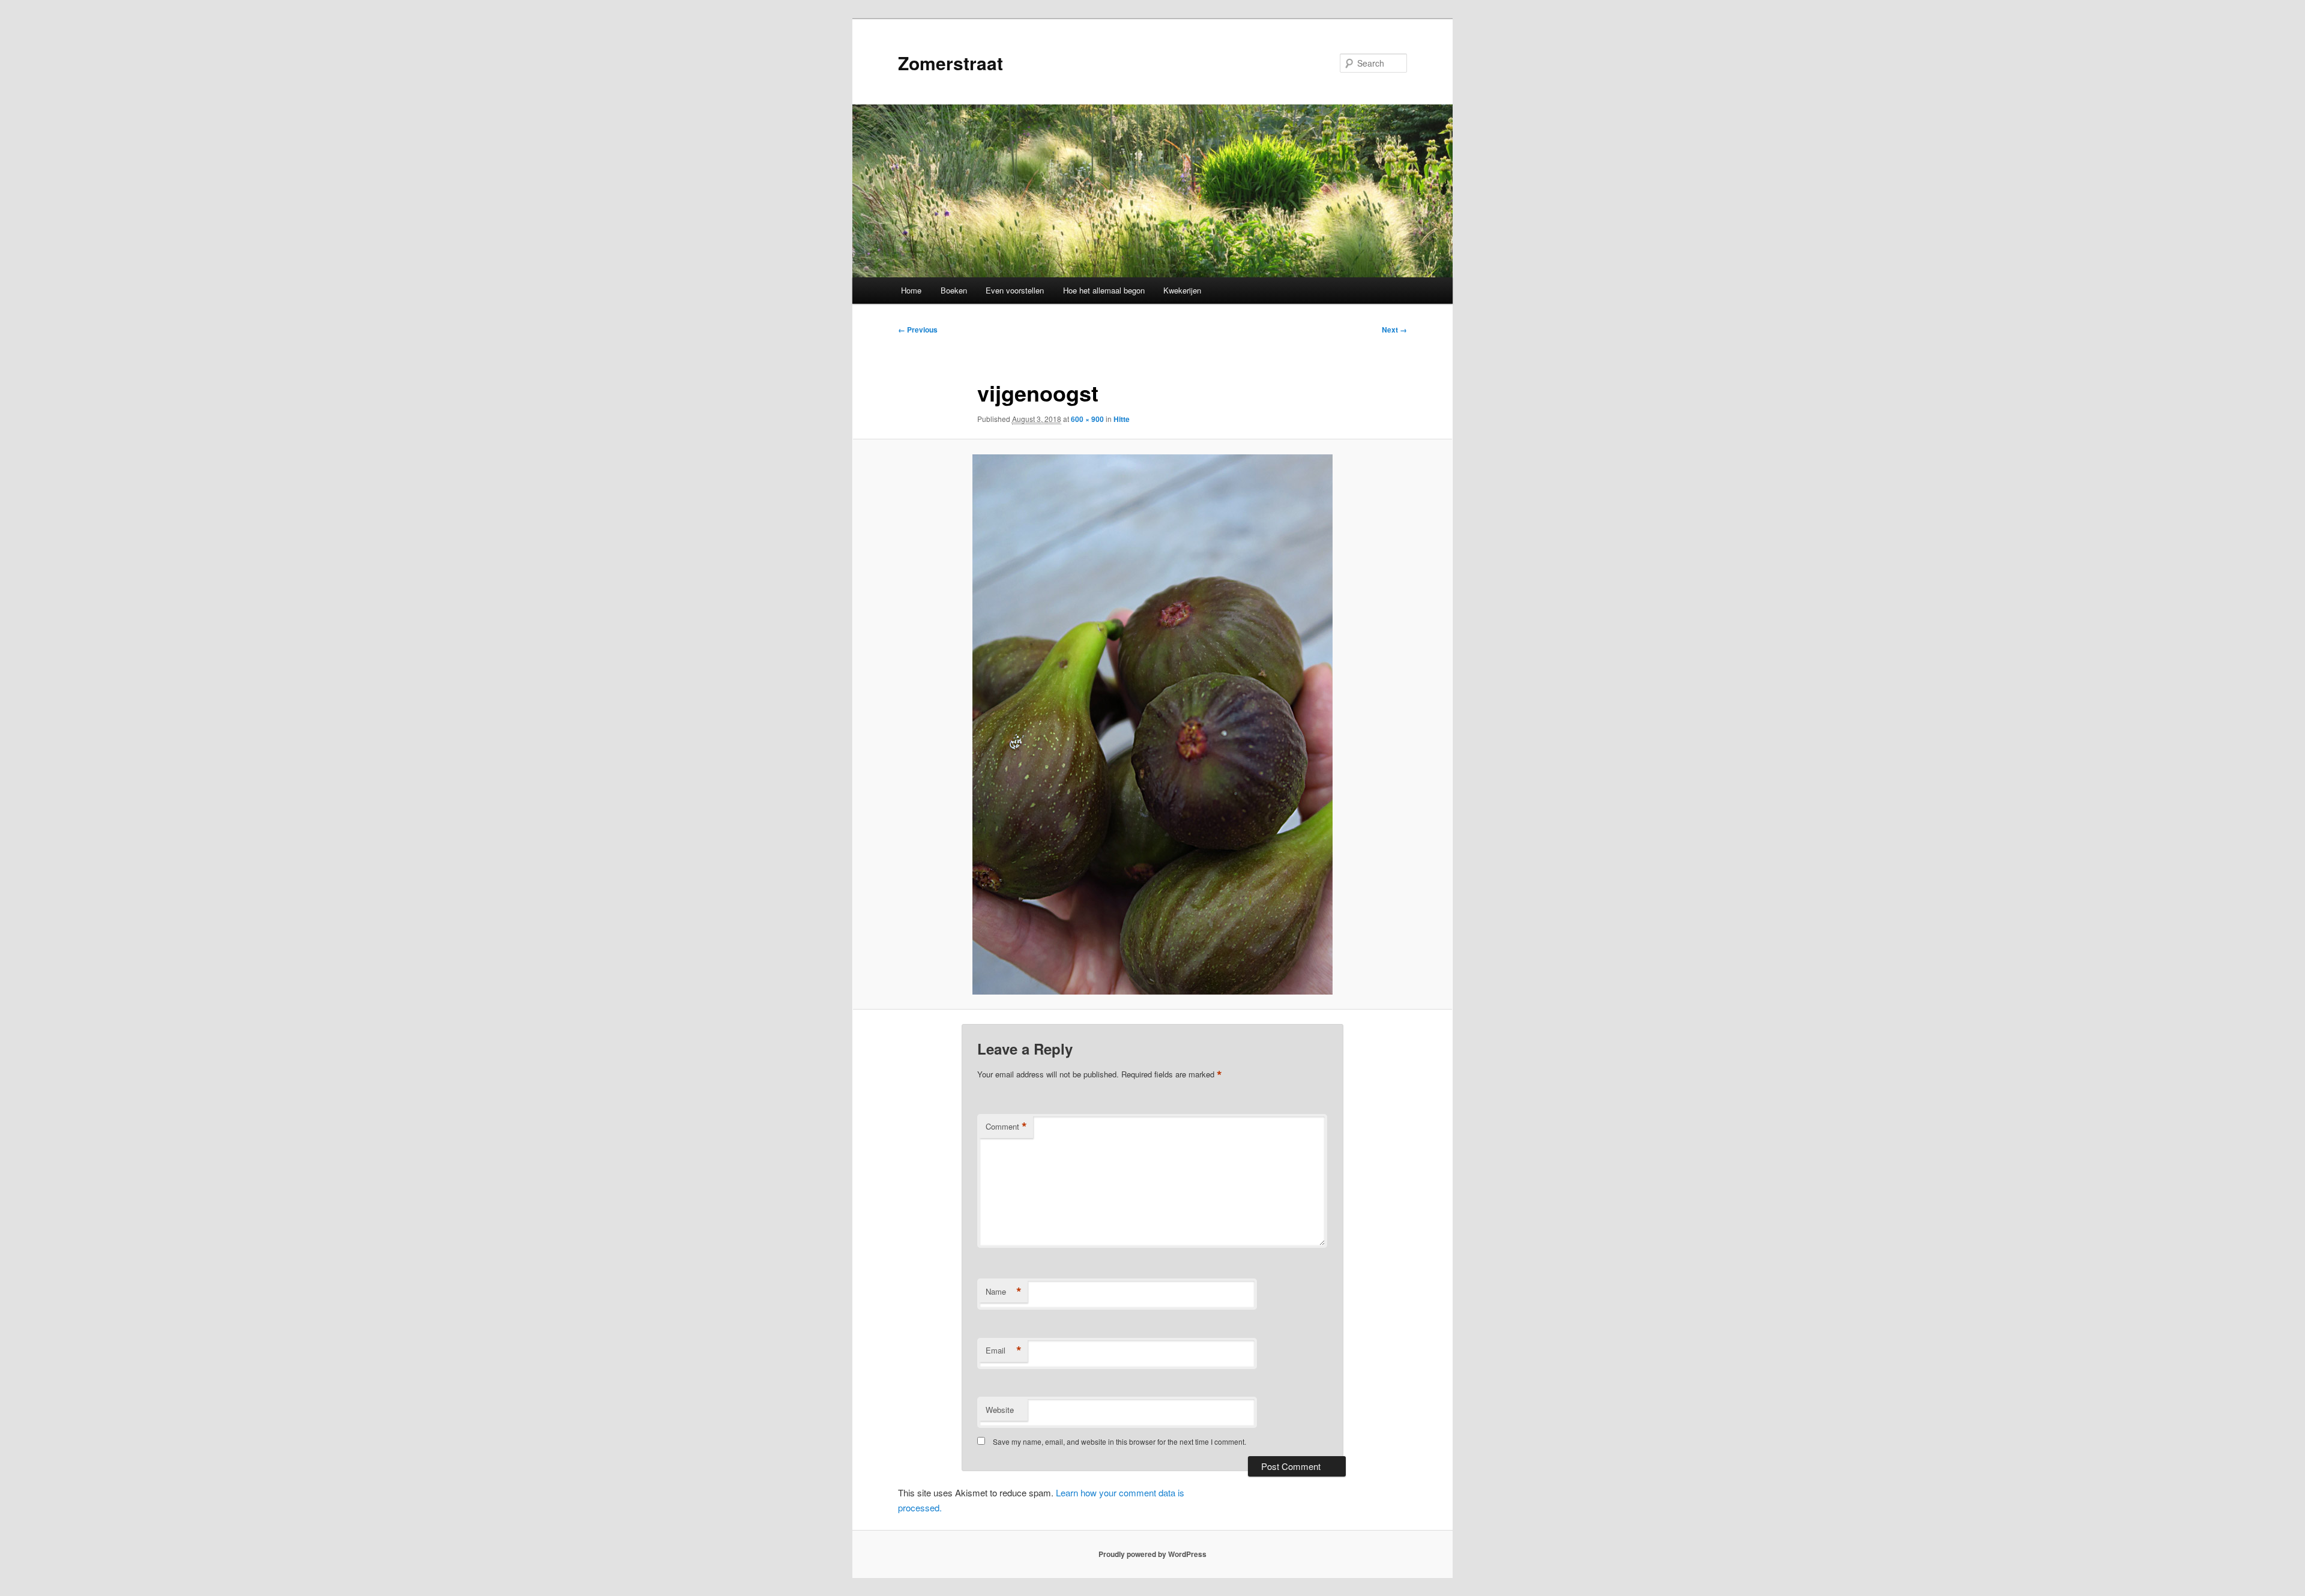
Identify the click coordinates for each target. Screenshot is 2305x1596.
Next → (1394, 330)
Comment (1006, 1127)
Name (1004, 1292)
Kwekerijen (1182, 290)
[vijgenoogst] (1152, 724)
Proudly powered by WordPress (1152, 1554)
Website (1000, 1410)
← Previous (918, 330)
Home (911, 290)
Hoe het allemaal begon (1104, 290)
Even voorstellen (1015, 290)
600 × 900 (1087, 419)
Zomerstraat (951, 63)
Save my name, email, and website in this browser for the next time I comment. (1119, 1441)
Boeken (954, 290)
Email (1004, 1351)
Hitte (1122, 419)
